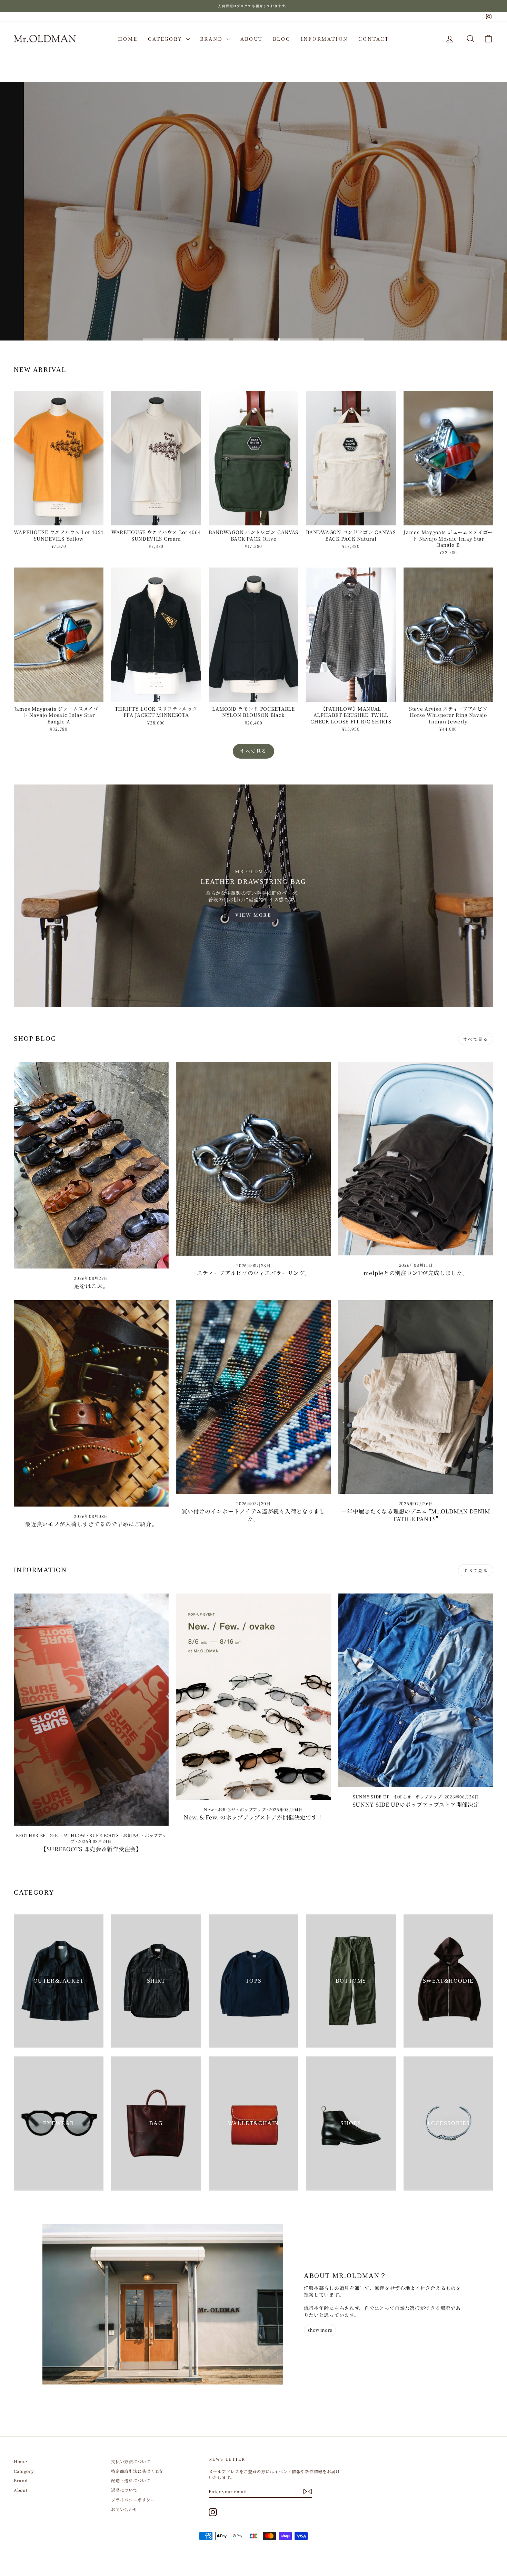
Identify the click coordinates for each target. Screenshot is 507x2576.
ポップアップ (253, 1809)
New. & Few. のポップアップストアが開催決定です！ (253, 1817)
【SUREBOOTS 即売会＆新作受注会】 (91, 1849)
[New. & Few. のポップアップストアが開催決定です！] (254, 1697)
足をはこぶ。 (91, 1286)
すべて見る (254, 751)
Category (166, 39)
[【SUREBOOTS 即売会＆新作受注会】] (91, 1710)
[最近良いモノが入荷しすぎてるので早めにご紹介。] (91, 1403)
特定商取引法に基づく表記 (137, 2471)
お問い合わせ (124, 2509)
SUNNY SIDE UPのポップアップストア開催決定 (416, 1804)
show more (320, 2330)
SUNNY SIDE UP (371, 1797)
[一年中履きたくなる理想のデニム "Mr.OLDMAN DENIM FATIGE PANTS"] (416, 1397)
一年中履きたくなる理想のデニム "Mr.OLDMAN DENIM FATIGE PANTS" (416, 1515)
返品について (124, 2490)
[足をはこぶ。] (91, 1165)
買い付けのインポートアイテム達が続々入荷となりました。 (254, 1515)
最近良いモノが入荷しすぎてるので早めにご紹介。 (91, 1524)
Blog (281, 39)
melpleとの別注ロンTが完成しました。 (416, 1273)
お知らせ (132, 1835)
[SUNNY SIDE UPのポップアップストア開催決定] (416, 1690)
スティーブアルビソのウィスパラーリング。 (253, 1273)
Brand (212, 39)
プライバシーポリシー (133, 2500)
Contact (374, 39)
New (209, 1809)
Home (128, 39)
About (251, 39)
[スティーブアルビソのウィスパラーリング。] (254, 1159)
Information (325, 39)
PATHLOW (74, 1835)
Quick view (59, 519)
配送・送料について (131, 2480)
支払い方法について (131, 2461)
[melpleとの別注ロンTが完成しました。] (416, 1159)
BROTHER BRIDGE (37, 1835)
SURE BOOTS (104, 1835)
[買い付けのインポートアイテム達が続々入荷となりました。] (254, 1397)
